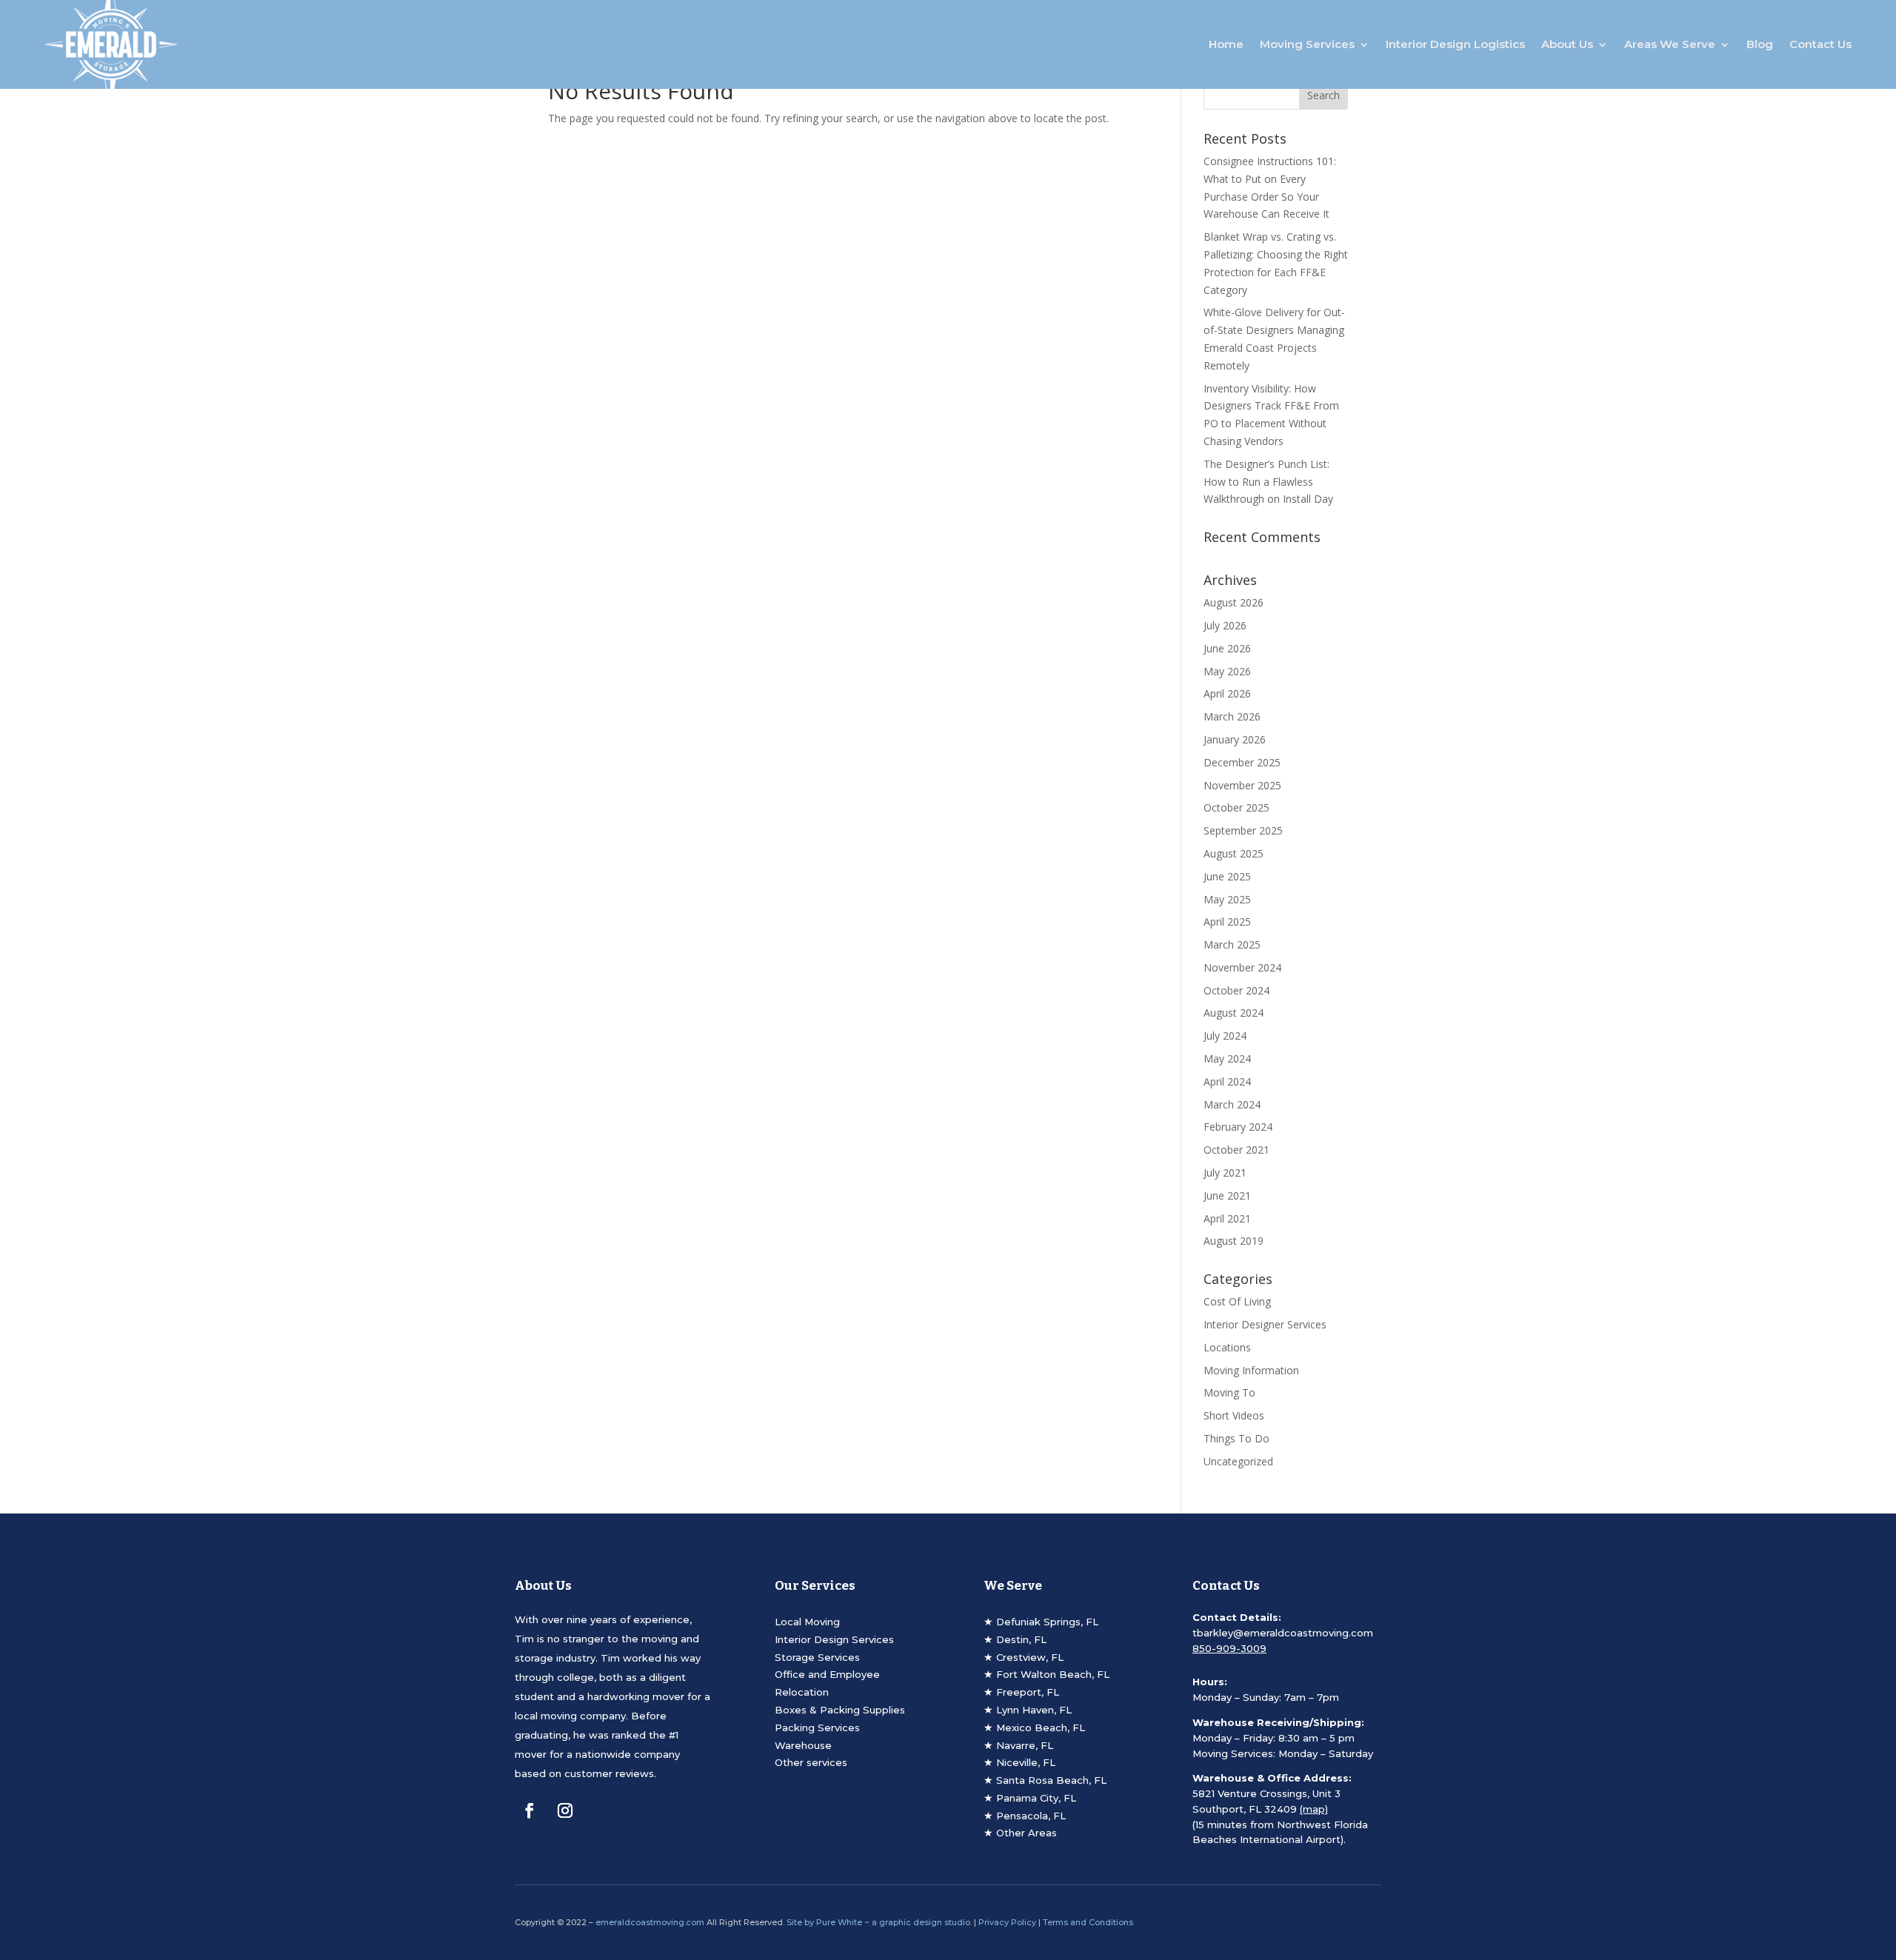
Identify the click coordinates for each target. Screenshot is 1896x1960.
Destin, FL (1021, 1639)
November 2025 (1242, 785)
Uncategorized (1238, 1461)
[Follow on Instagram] (565, 1810)
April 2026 (1227, 693)
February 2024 (1238, 1127)
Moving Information (1251, 1370)
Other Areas (1027, 1833)
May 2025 (1227, 899)
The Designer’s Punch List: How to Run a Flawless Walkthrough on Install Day (1268, 482)
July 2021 (1225, 1173)
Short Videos (1234, 1415)
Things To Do (1236, 1438)
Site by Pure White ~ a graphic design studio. (879, 1922)
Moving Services (1307, 44)
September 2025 (1243, 830)
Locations (1227, 1347)
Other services (811, 1762)
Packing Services (817, 1727)
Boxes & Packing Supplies (840, 1710)
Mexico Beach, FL (1041, 1727)
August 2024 (1234, 1013)
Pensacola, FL (1031, 1816)
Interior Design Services (834, 1639)
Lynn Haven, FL (1034, 1710)
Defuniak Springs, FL (1047, 1622)
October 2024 (1236, 990)
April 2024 (1227, 1081)
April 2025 (1227, 922)
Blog (1760, 44)
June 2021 (1227, 1195)
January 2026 (1235, 739)
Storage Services (817, 1657)
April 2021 (1227, 1218)
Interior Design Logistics (1455, 44)
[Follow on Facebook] (530, 1810)
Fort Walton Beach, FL (1053, 1674)
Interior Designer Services (1265, 1324)
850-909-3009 (1229, 1648)
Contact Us (1820, 44)
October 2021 (1236, 1150)
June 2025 (1227, 876)
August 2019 (1234, 1241)
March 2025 (1232, 944)
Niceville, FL (1026, 1762)
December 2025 (1242, 762)
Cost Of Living (1237, 1301)
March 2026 (1232, 716)
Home (1226, 44)
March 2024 (1232, 1104)
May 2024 (1227, 1058)
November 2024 (1242, 967)
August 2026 (1234, 602)
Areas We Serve (1670, 44)
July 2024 (1225, 1036)
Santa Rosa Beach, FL (1051, 1780)
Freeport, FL (1028, 1692)
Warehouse (803, 1745)
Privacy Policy (1007, 1922)
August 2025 (1234, 853)
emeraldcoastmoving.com (650, 1922)
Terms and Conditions (1088, 1922)
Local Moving (807, 1622)
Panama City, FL (1036, 1798)
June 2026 (1227, 648)
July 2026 (1225, 625)
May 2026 (1227, 671)
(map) (1314, 1809)
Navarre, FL (1025, 1745)
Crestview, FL (1030, 1657)
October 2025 (1236, 807)
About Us (1567, 44)
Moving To (1229, 1392)
